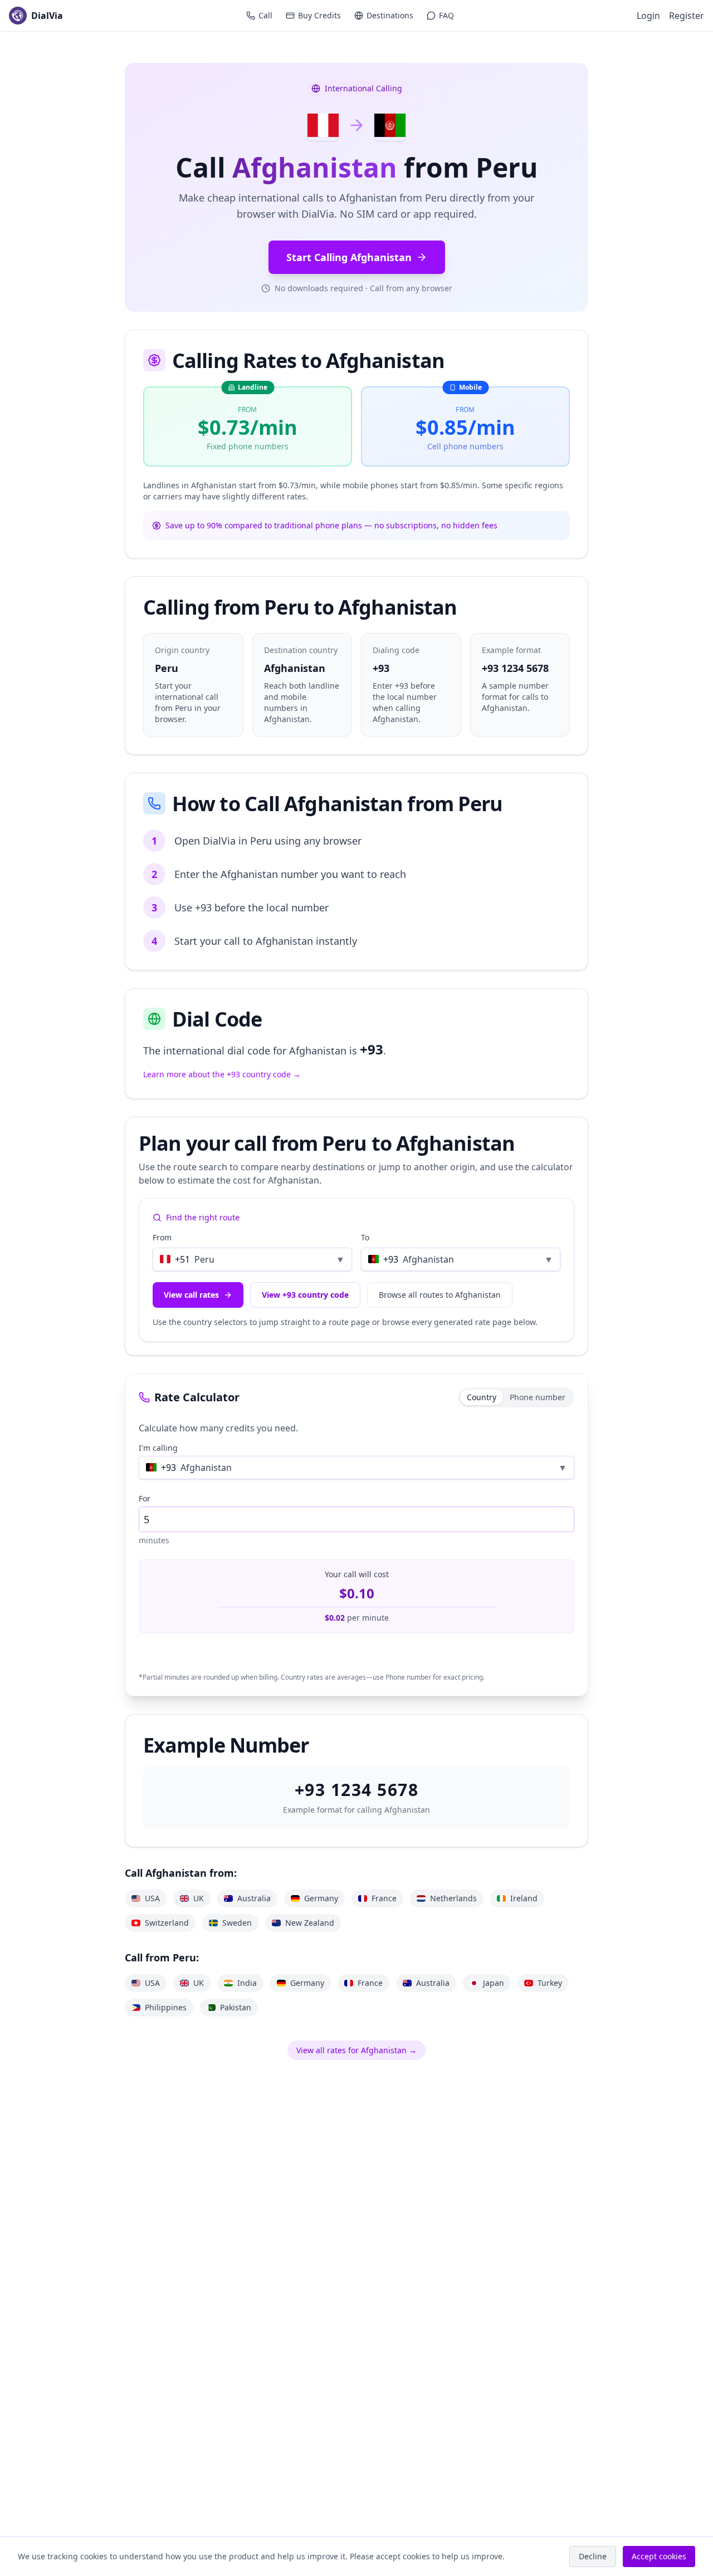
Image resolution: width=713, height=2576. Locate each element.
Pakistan (236, 2007)
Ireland (524, 1898)
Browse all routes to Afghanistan (440, 1295)
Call (265, 15)
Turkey (550, 1983)
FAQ (446, 15)
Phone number (538, 1397)
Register (687, 16)
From (162, 1237)
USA (152, 1898)
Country (482, 1397)
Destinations (390, 15)
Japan (494, 1983)
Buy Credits (319, 15)
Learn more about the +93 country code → (222, 1074)
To (365, 1237)
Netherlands (453, 1898)
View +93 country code (305, 1295)
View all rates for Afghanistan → (356, 2050)
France (384, 1898)
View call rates (191, 1295)
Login (648, 16)
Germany (321, 1898)
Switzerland (167, 1923)
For (145, 1498)
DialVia (47, 16)
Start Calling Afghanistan (349, 257)
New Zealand (310, 1923)
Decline (593, 2556)
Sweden (237, 1923)
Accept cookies (659, 2556)
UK (199, 1898)
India (247, 1983)
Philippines (166, 2007)
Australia (254, 1898)
